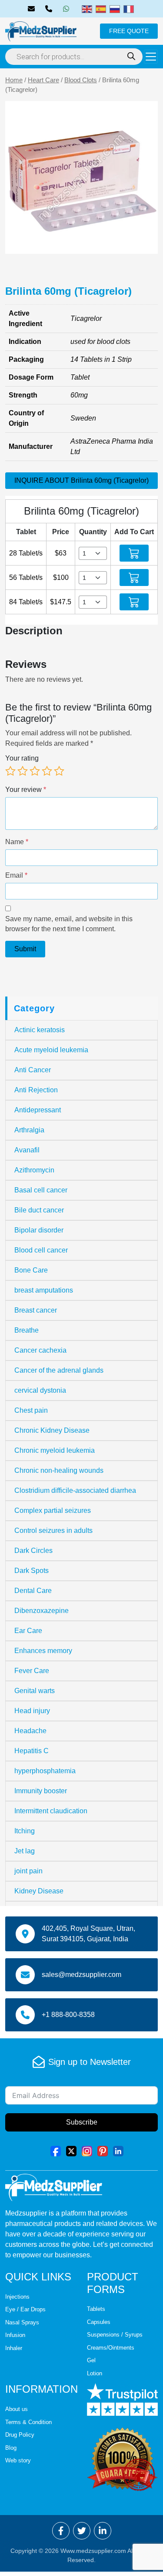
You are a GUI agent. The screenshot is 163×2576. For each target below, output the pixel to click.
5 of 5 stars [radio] (59, 771)
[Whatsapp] (68, 9)
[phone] (50, 9)
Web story (18, 2460)
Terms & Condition (28, 2422)
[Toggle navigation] (151, 57)
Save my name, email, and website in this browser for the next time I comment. (69, 924)
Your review (26, 790)
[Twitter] (71, 2150)
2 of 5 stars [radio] (23, 771)
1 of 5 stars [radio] (10, 771)
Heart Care (43, 80)
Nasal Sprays (22, 2322)
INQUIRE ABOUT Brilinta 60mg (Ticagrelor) (81, 480)
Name (17, 842)
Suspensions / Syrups (115, 2335)
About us (17, 2409)
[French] (129, 8)
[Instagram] (87, 2150)
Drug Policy (20, 2435)
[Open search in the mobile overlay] (74, 57)
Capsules (99, 2322)
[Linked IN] (118, 2150)
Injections (17, 2297)
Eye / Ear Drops (25, 2309)
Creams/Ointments (111, 2348)
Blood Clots (81, 80)
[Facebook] (56, 2150)
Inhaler (14, 2348)
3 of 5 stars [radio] (35, 771)
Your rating (22, 758)
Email (16, 875)
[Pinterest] (103, 2150)
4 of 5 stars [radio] (47, 771)
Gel (91, 2360)
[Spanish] (101, 8)
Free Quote (129, 31)
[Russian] (115, 8)
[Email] (33, 9)
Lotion (95, 2373)
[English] (87, 8)
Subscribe (82, 2122)
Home (14, 80)
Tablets (96, 2309)
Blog (11, 2448)
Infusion (15, 2335)
